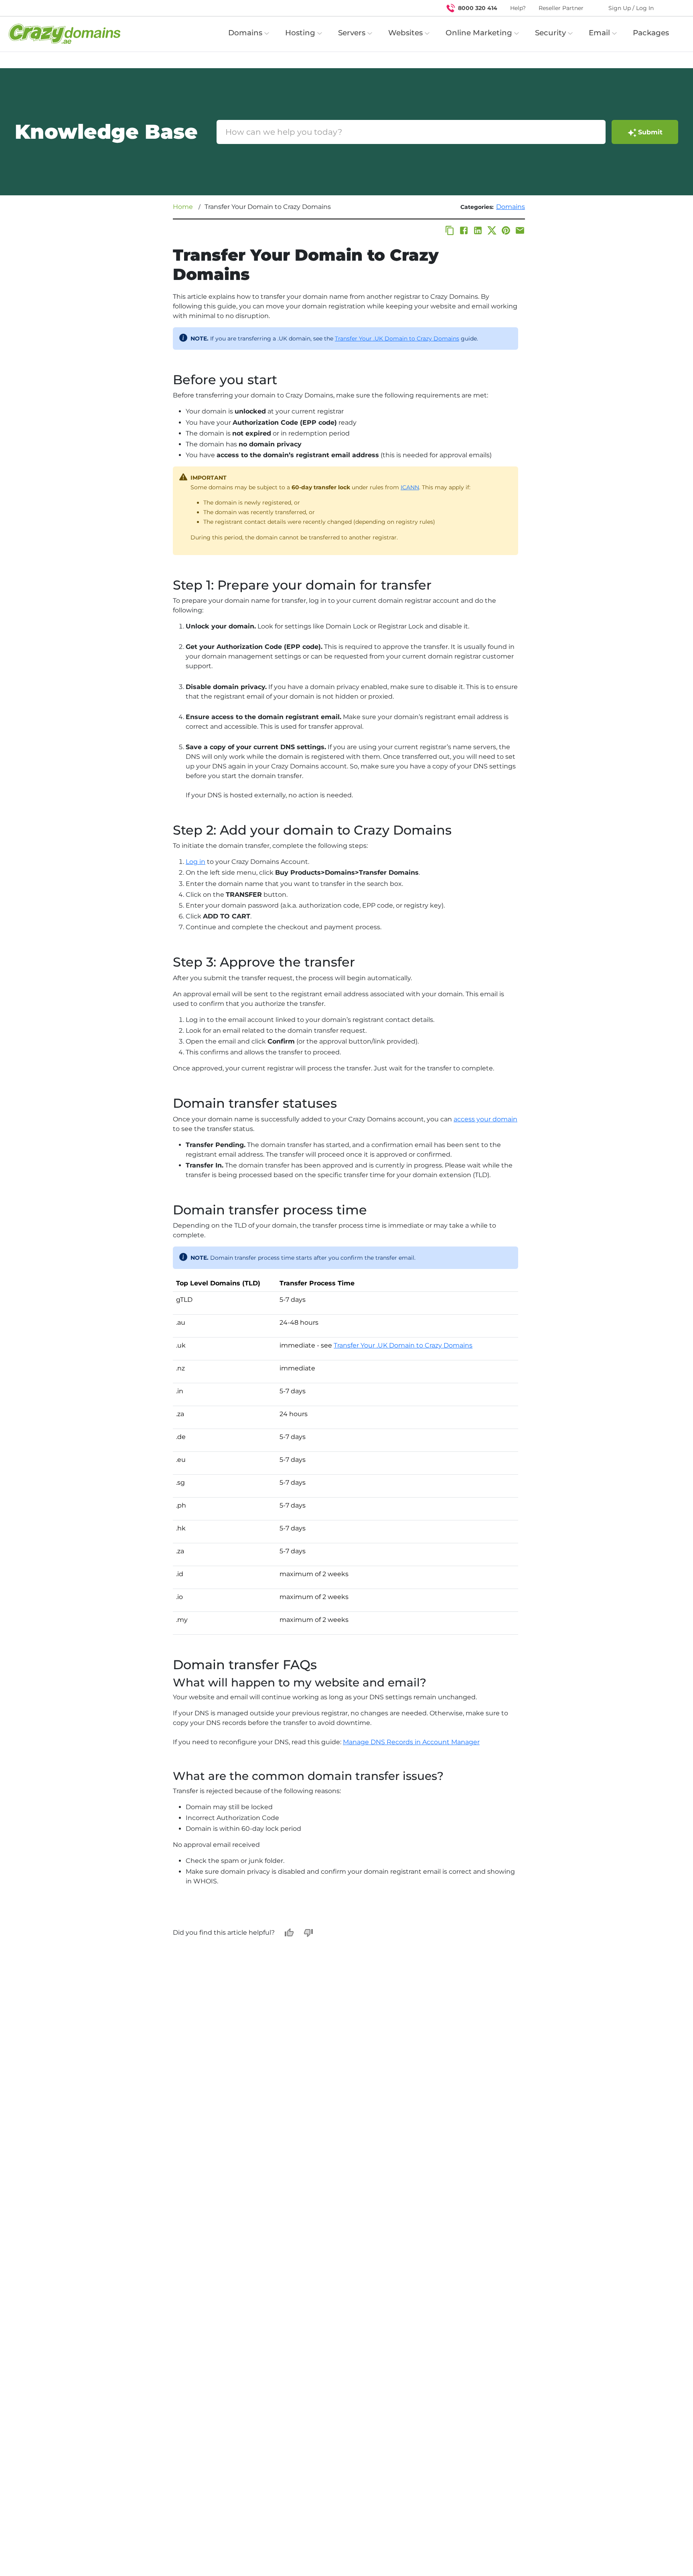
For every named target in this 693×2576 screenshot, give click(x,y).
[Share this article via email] (520, 230)
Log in (196, 862)
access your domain (485, 1119)
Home (183, 207)
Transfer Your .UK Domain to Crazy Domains (397, 338)
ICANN (410, 487)
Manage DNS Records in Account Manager (411, 1742)
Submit (650, 132)
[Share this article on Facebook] (464, 230)
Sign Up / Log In (631, 8)
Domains (511, 207)
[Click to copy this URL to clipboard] (450, 230)
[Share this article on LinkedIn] (478, 230)
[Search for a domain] (671, 8)
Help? (518, 8)
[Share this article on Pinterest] (506, 230)
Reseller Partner (561, 8)
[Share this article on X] (492, 230)
